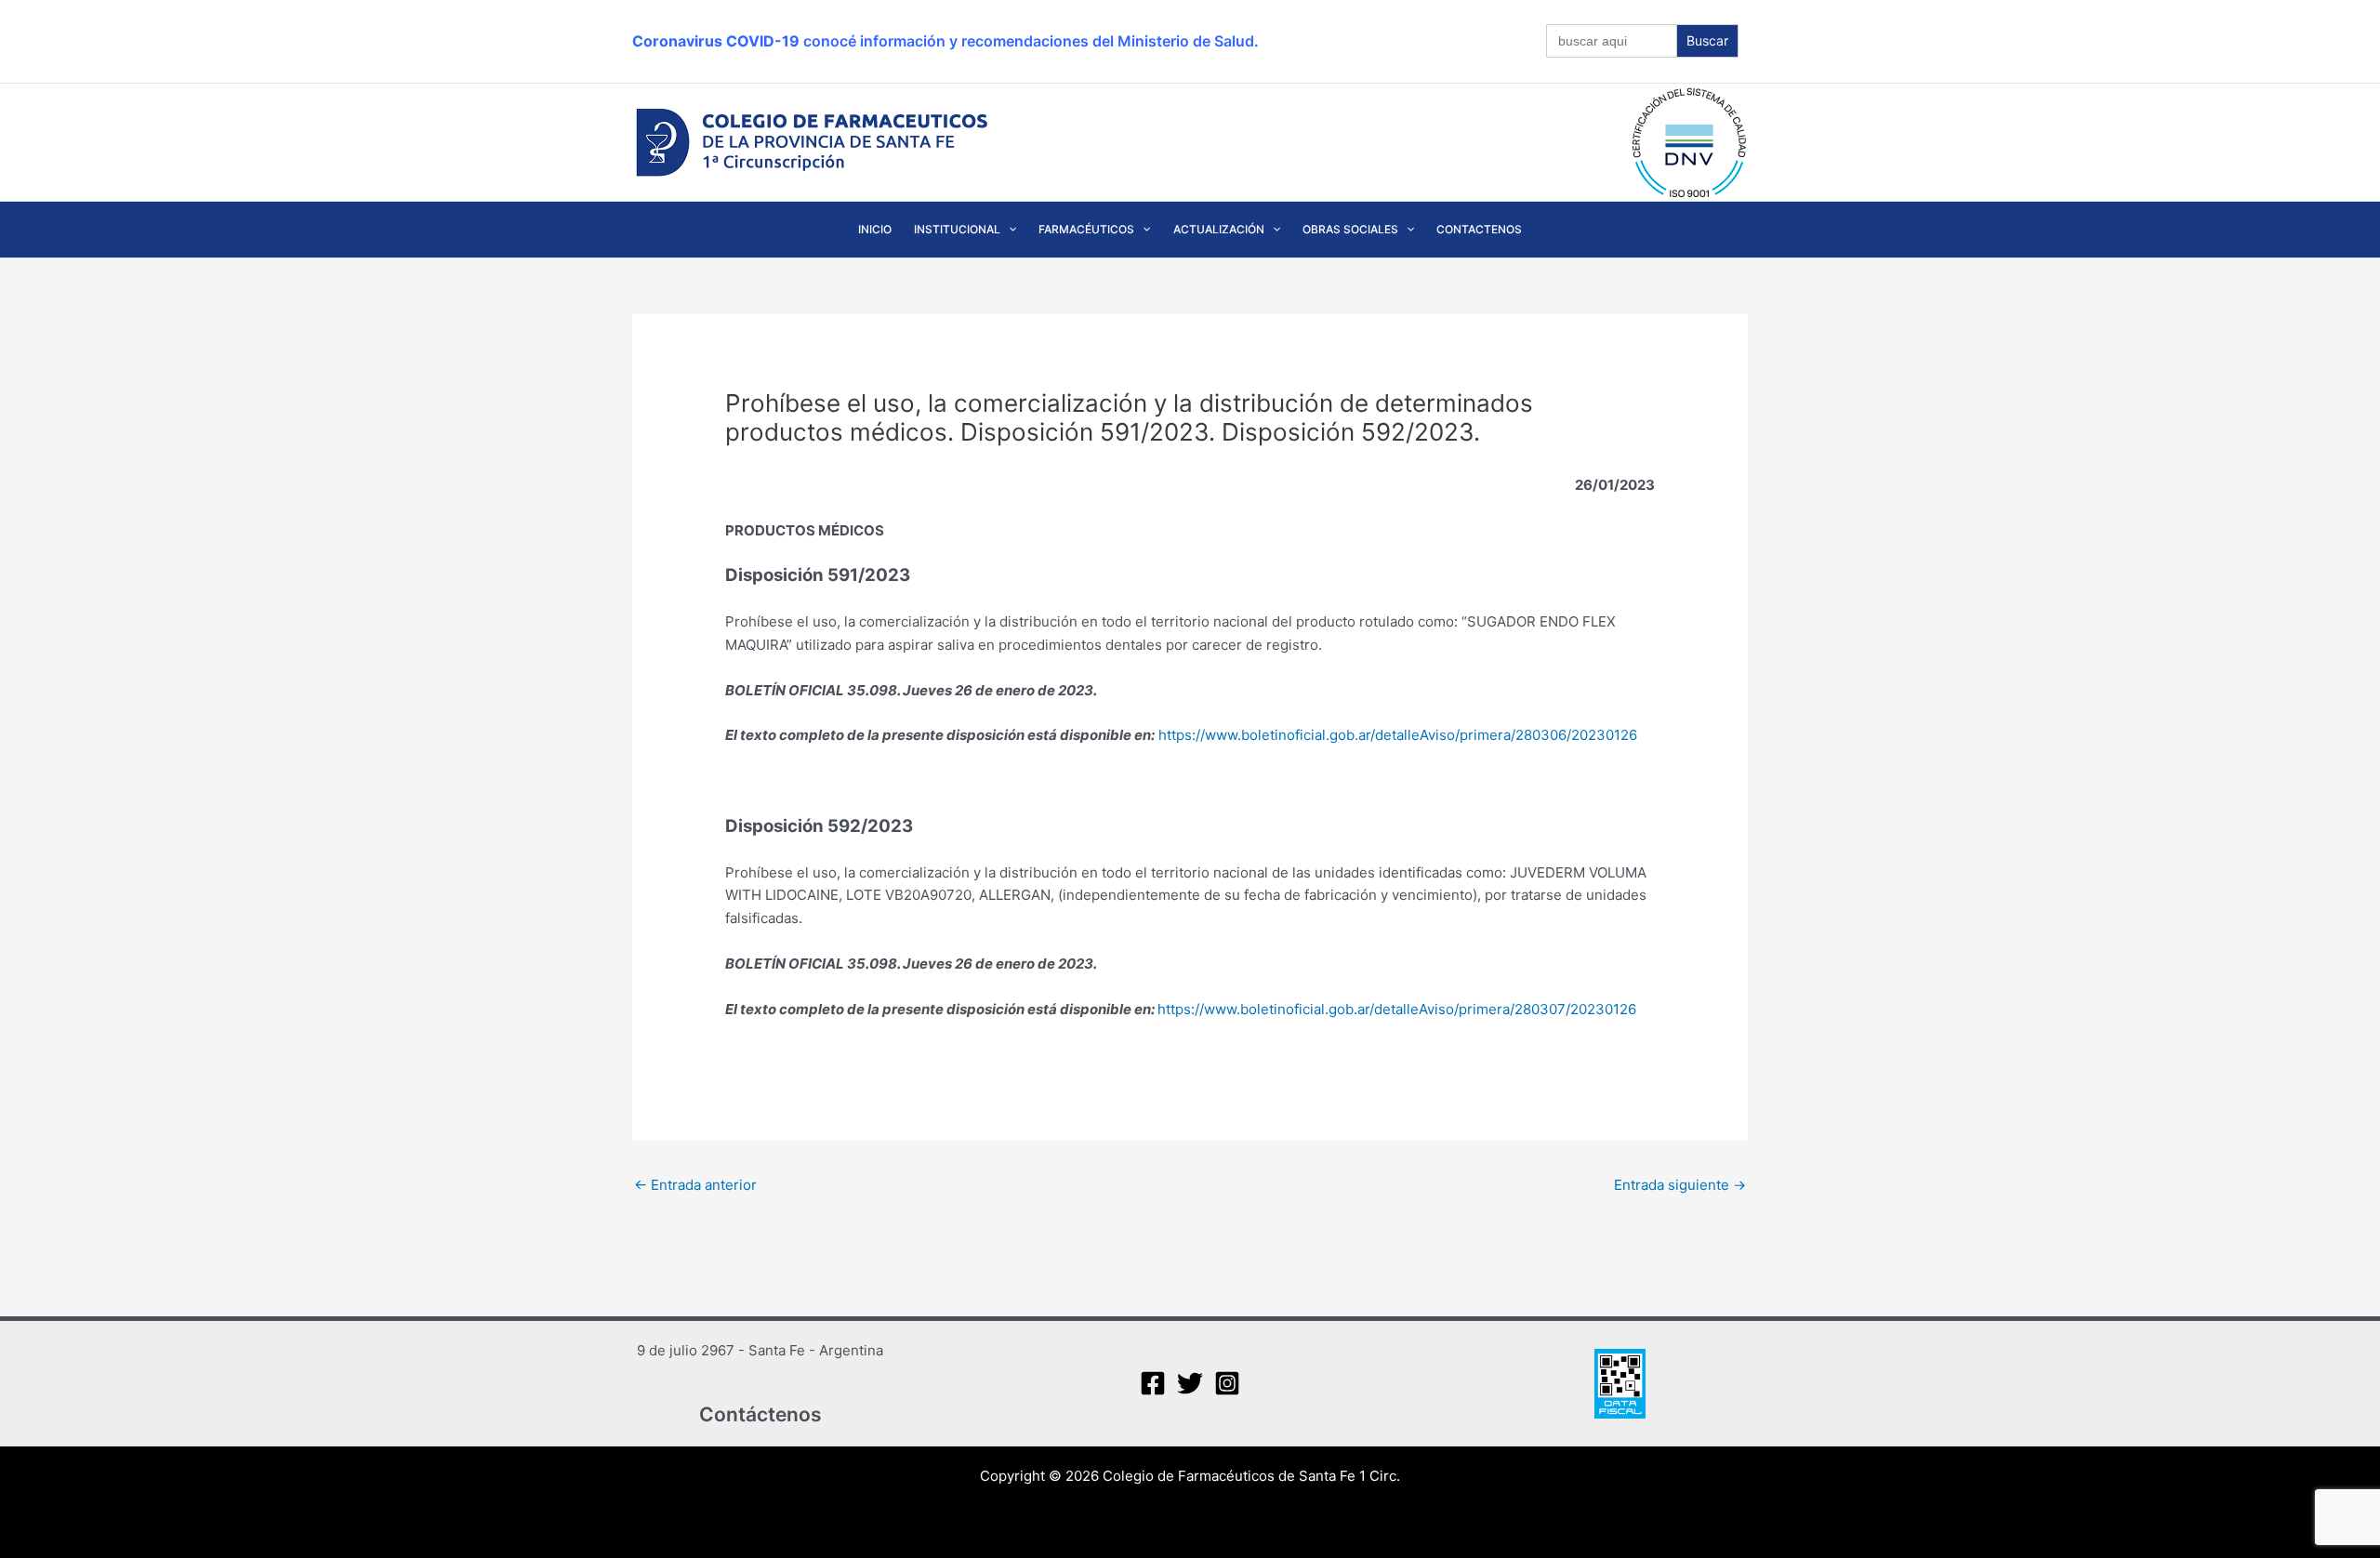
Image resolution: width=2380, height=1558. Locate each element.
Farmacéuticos (1086, 229)
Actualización (1219, 229)
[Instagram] (1227, 1383)
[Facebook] (1153, 1383)
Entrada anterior (695, 1185)
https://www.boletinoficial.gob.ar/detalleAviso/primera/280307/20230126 (1397, 1009)
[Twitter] (1190, 1383)
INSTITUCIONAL (957, 229)
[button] (1008, 230)
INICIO (875, 229)
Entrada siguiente (1680, 1185)
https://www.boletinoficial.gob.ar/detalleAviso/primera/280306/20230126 (1398, 735)
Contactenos (1479, 229)
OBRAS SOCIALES (1350, 229)
